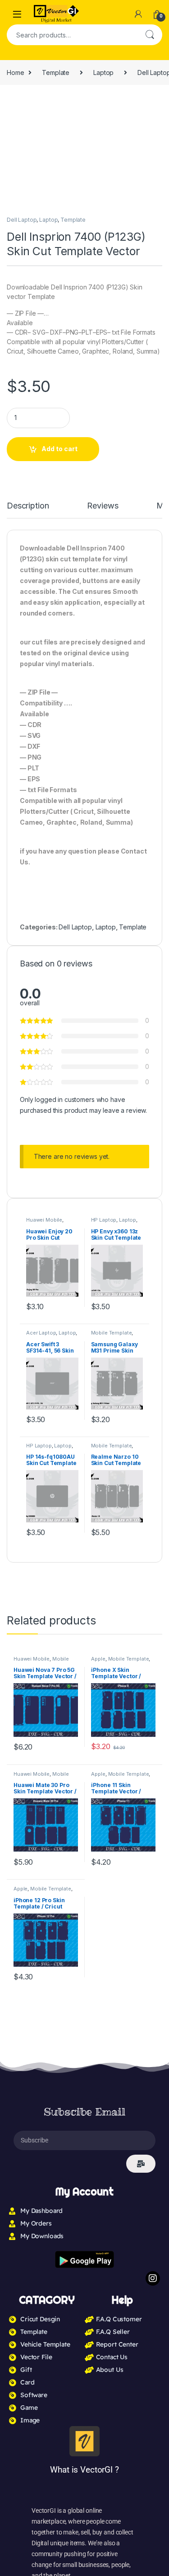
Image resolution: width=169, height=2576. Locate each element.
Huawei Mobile (32, 1042)
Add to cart (59, 449)
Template (56, 72)
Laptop (103, 72)
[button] (154, 105)
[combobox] (72, 35)
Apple (98, 1042)
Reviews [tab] (106, 506)
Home (15, 72)
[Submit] (141, 1547)
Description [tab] (30, 506)
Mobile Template (129, 1042)
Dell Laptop (22, 220)
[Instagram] (153, 1661)
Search (150, 35)
